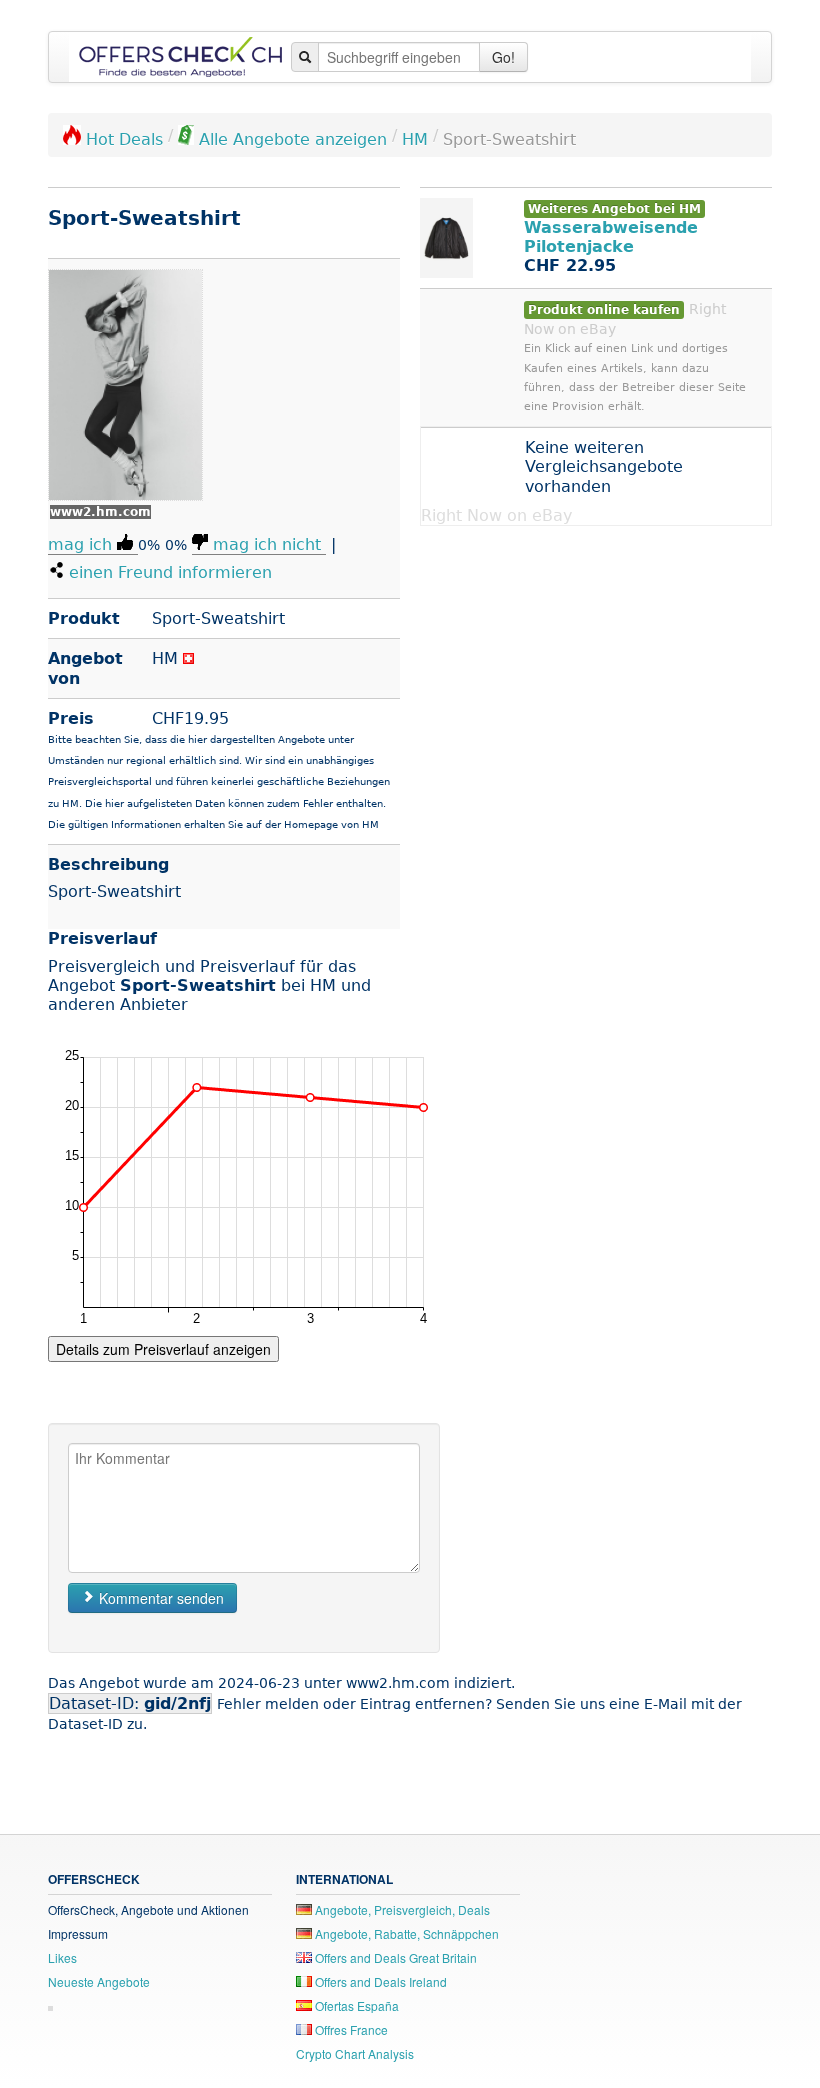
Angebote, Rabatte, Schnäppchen (405, 1933)
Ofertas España (355, 2005)
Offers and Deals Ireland (379, 1981)
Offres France (350, 2029)
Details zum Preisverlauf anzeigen (163, 1349)
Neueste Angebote (99, 1981)
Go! (503, 57)
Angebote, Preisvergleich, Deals (401, 1909)
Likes (62, 1957)
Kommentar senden (159, 1598)
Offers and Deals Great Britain (394, 1957)
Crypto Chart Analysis (355, 2053)
